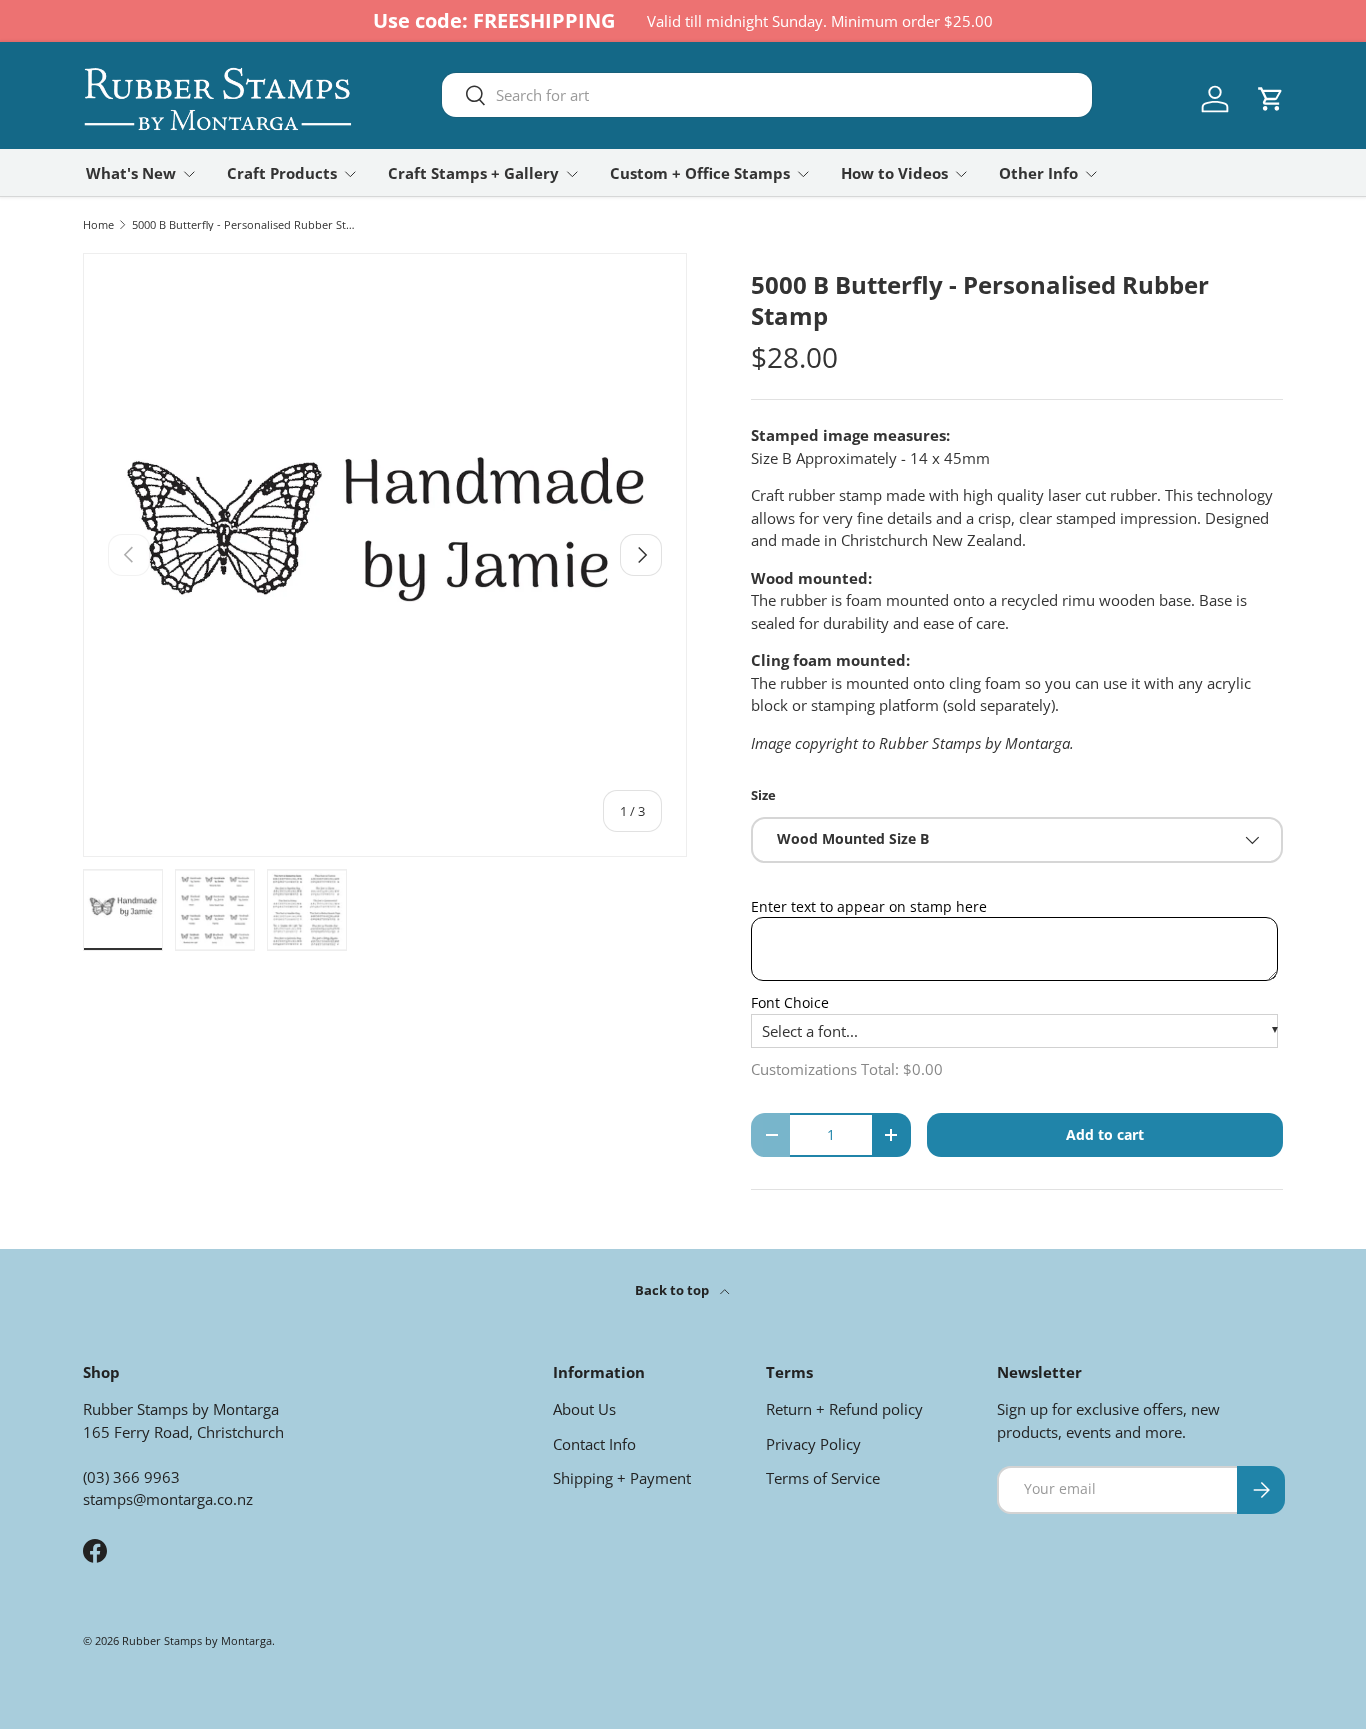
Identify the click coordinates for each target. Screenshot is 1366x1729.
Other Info (1038, 173)
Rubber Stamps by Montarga (197, 1640)
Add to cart (1105, 1134)
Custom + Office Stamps (700, 173)
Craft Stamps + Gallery (473, 173)
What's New (131, 173)
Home (98, 224)
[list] (385, 555)
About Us (584, 1409)
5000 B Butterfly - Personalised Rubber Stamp (244, 224)
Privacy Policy (813, 1444)
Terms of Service (823, 1478)
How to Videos (894, 173)
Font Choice (790, 1002)
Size (763, 795)
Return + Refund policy (844, 1409)
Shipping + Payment (622, 1478)
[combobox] (767, 95)
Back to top (673, 1290)
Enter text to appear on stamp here (869, 906)
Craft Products (282, 173)
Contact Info (594, 1444)
